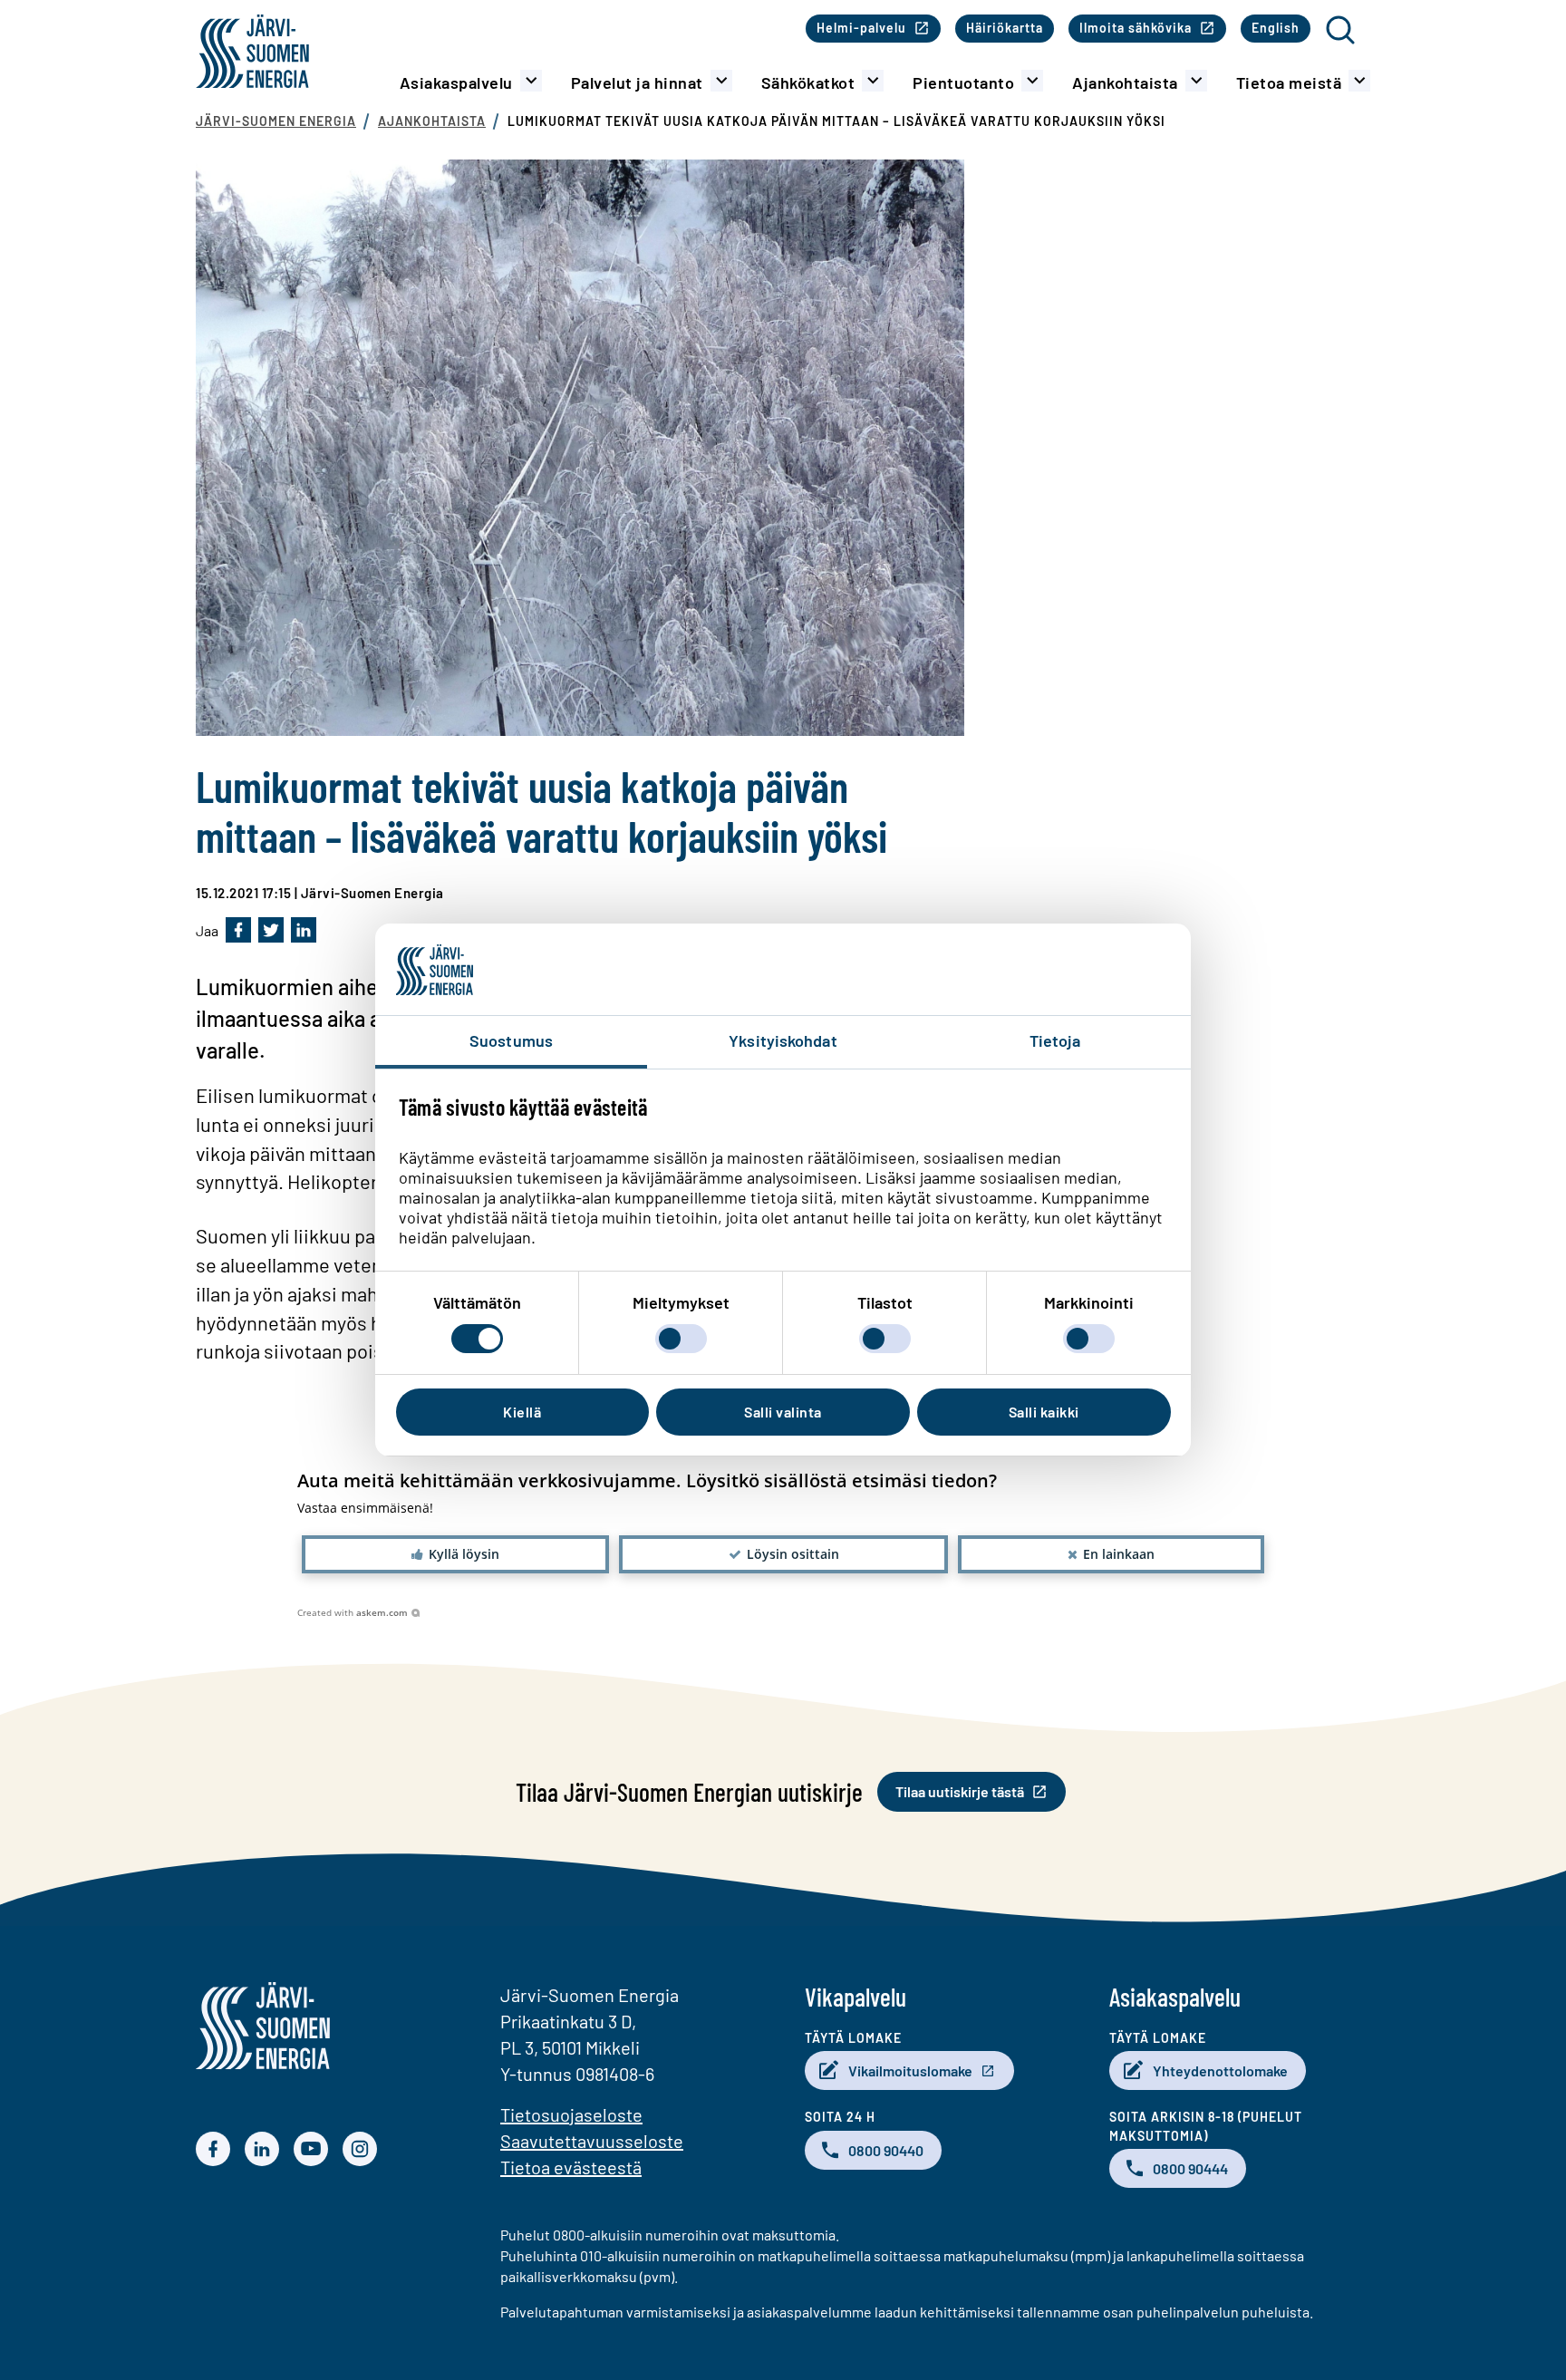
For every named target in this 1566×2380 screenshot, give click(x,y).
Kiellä (522, 1412)
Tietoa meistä (1289, 82)
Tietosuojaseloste (571, 2114)
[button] (455, 1554)
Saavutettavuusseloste (592, 2141)
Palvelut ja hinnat (637, 82)
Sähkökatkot (808, 82)
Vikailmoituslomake (910, 2070)
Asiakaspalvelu (456, 82)
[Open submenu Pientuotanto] (1032, 81)
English (1276, 28)
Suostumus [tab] (511, 1040)
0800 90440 (886, 2150)
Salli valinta (783, 1412)
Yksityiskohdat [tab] (783, 1040)
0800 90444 (1190, 2168)
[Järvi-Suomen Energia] (263, 2063)
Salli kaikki (1044, 1412)
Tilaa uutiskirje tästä (960, 1791)
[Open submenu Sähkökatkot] (873, 81)
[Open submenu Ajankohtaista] (1196, 81)
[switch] (681, 1339)
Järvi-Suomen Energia (276, 121)
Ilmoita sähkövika (1136, 28)
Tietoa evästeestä (571, 2167)
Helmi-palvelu (861, 28)
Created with (353, 1612)
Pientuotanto (963, 82)
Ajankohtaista (1125, 82)
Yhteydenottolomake (1220, 2070)
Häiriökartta (1005, 28)
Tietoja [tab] (1055, 1040)
